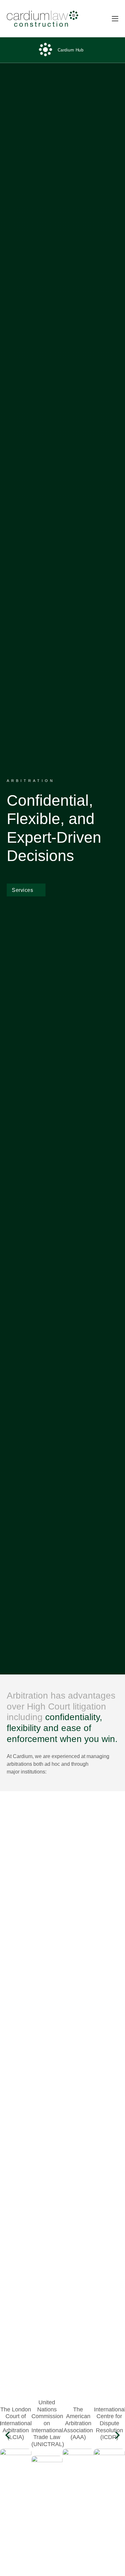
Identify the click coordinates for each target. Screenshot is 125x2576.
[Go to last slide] (8, 2435)
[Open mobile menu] (115, 19)
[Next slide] (117, 2435)
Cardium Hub (71, 50)
